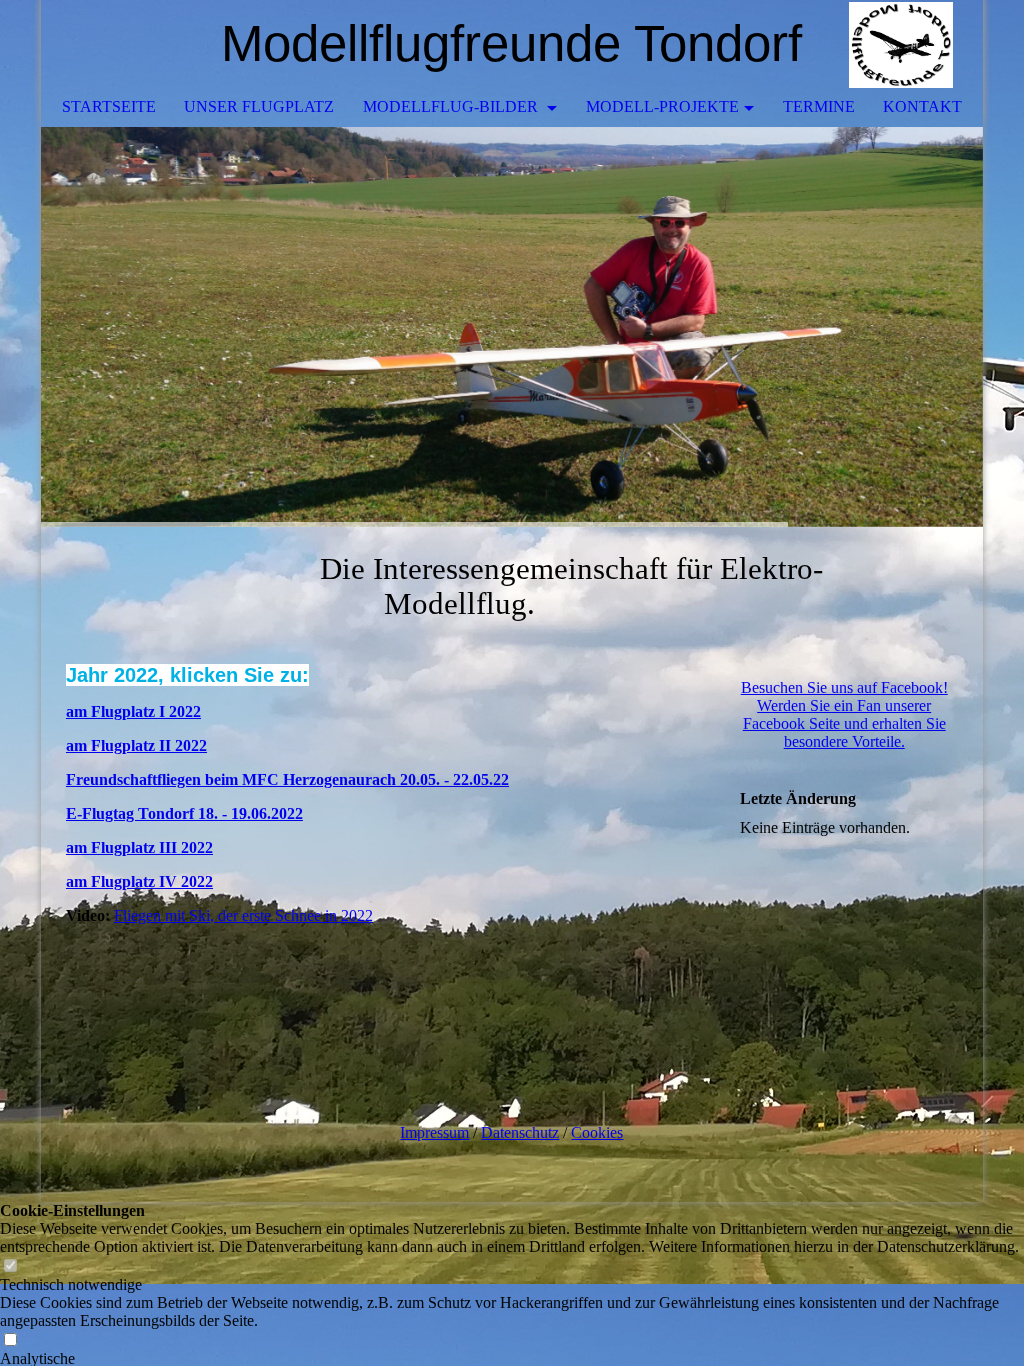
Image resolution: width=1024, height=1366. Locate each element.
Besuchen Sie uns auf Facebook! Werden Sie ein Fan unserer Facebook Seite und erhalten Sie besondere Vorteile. (844, 714)
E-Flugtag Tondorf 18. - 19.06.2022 (184, 813)
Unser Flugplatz (259, 106)
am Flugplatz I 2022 (133, 711)
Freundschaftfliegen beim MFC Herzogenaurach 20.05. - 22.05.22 (287, 779)
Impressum (434, 1132)
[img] (908, 45)
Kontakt (922, 106)
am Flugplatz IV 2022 (139, 881)
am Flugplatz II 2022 (136, 745)
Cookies (597, 1132)
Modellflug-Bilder (452, 106)
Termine (819, 106)
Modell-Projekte (662, 106)
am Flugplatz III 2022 (139, 847)
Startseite (109, 106)
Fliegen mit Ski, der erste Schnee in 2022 (243, 915)
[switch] (10, 1266)
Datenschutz (520, 1132)
